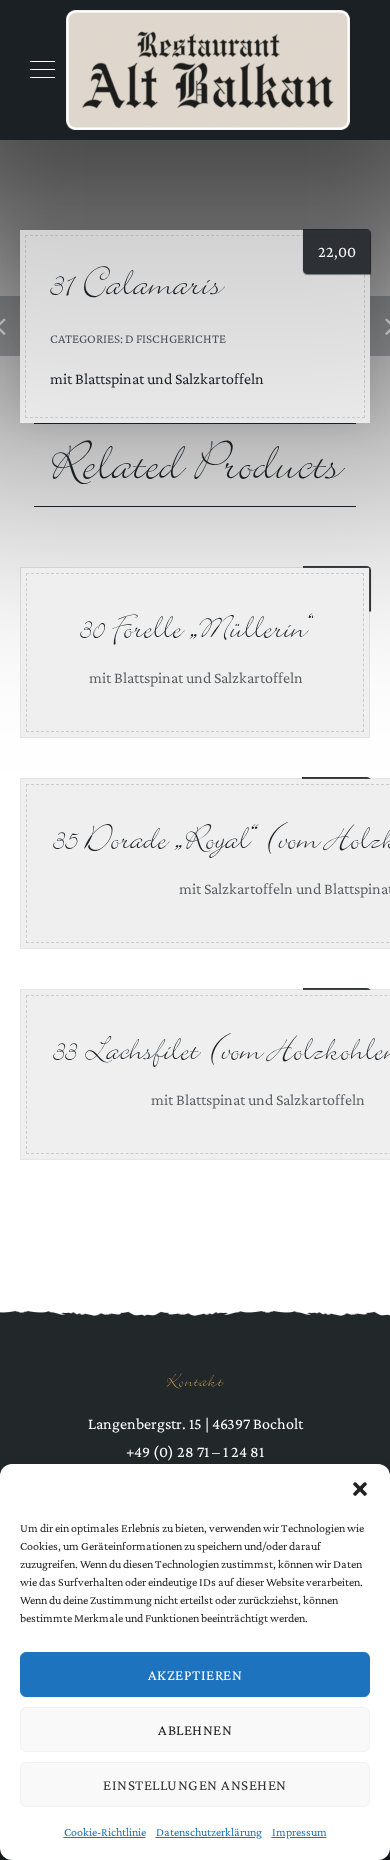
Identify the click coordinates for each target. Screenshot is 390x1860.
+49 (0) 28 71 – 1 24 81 (195, 1451)
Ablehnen (195, 1730)
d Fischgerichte (175, 338)
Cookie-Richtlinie (105, 1832)
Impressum (299, 1832)
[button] (360, 1489)
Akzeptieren (195, 1675)
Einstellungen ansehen (195, 1785)
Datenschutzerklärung (209, 1832)
